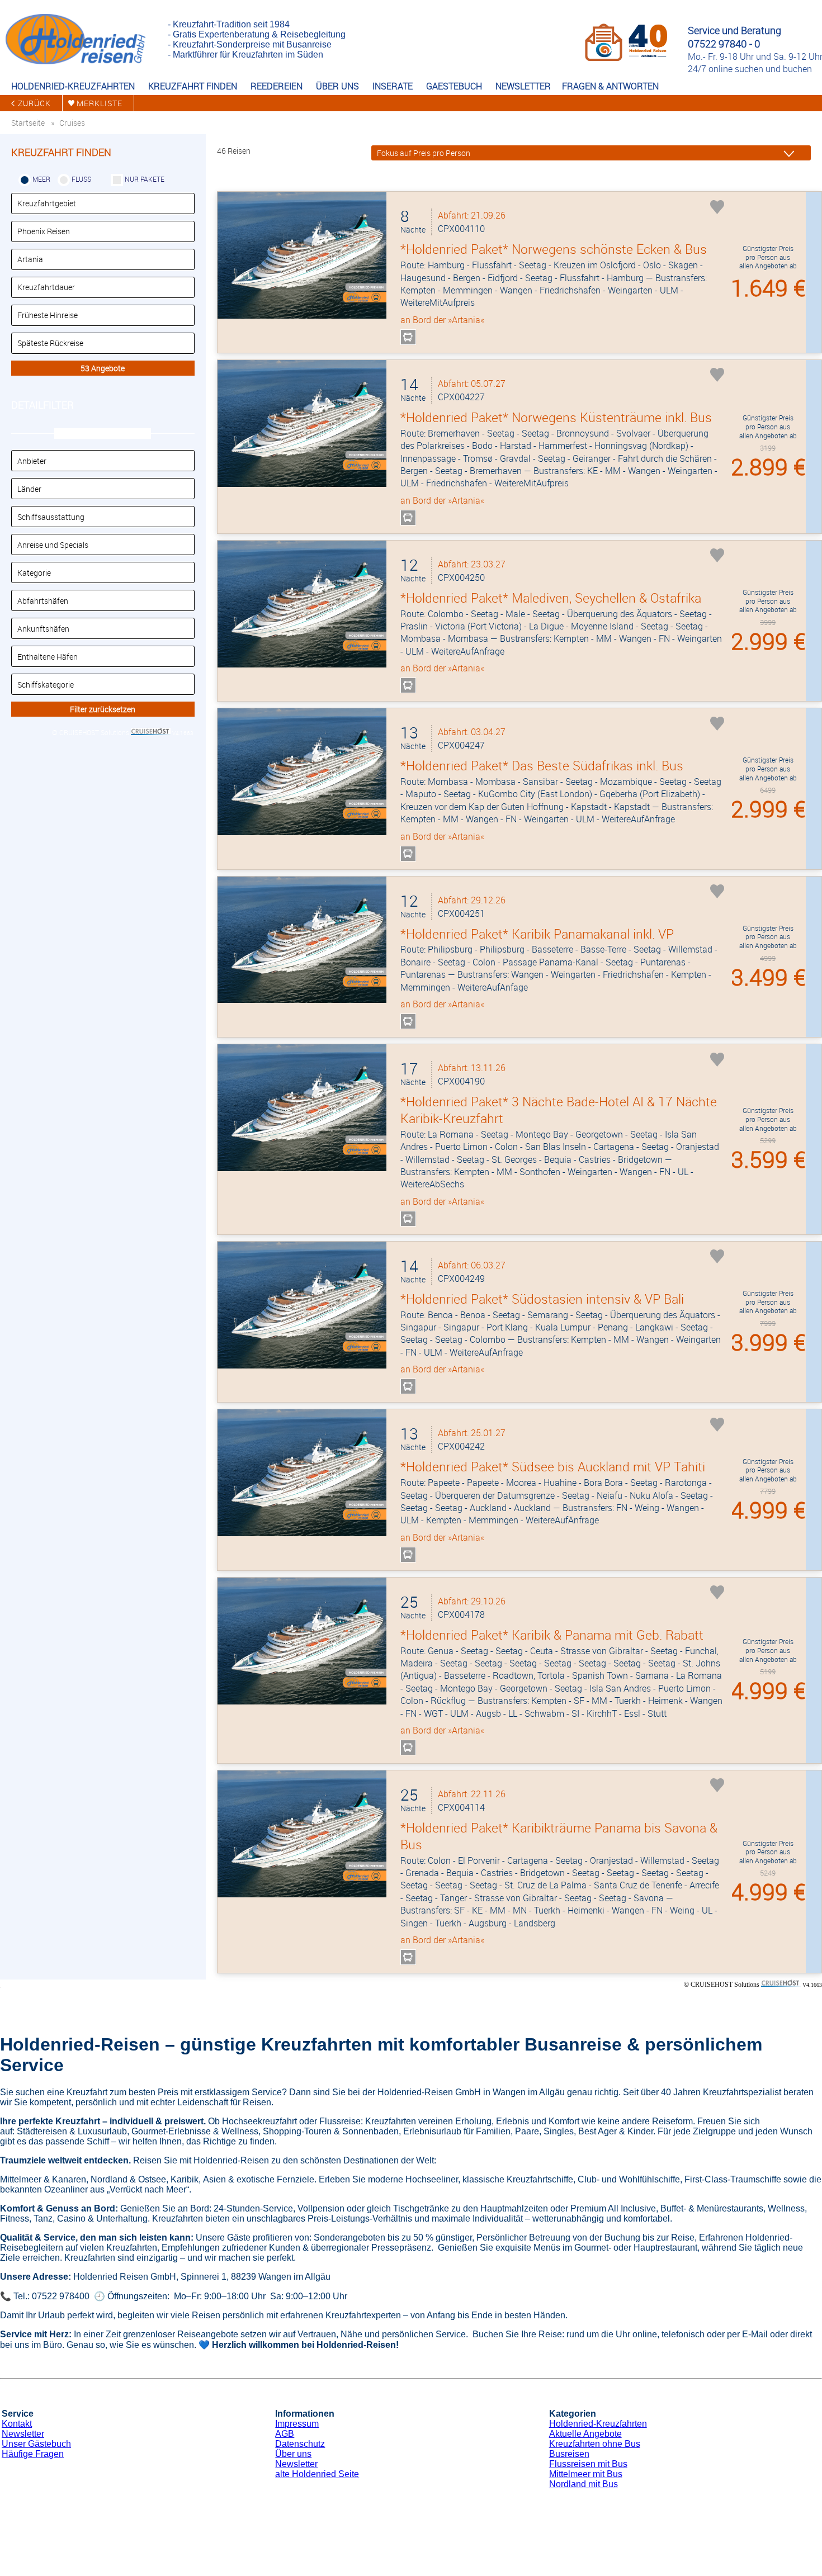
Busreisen (569, 2454)
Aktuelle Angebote (585, 2434)
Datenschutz (300, 2444)
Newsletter (23, 2434)
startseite (28, 123)
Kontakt (17, 2424)
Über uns (293, 2454)
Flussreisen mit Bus (588, 2464)
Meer (41, 179)
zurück (34, 103)
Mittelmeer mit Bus (586, 2474)
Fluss (81, 179)
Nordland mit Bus (584, 2484)
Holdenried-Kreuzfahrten (598, 2424)
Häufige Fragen (33, 2454)
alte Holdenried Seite (317, 2474)
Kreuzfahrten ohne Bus (595, 2444)
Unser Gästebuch (36, 2444)
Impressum (297, 2424)
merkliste (100, 103)
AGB (285, 2434)
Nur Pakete (145, 179)
